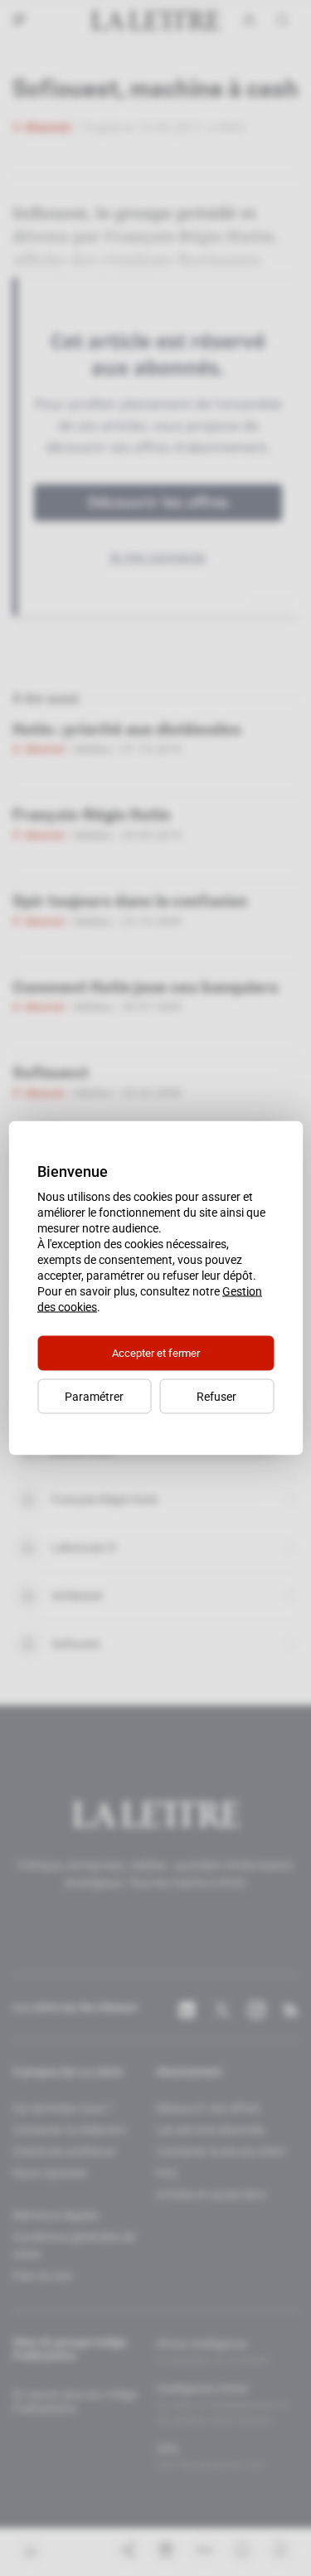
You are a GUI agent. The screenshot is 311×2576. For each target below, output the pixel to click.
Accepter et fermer (156, 1353)
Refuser (216, 1397)
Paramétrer (94, 1397)
